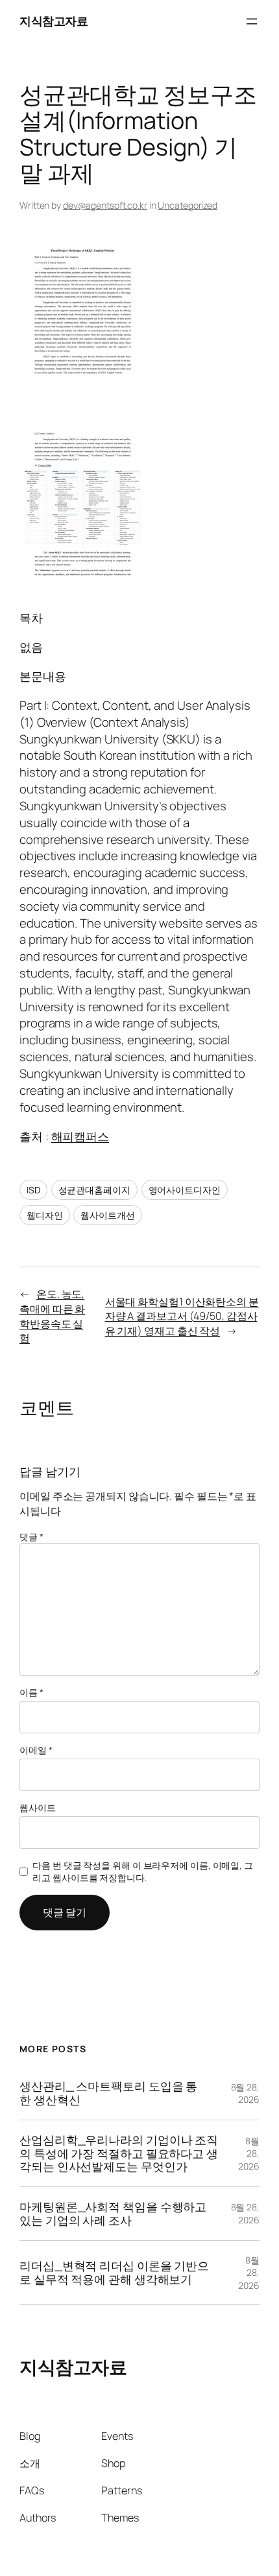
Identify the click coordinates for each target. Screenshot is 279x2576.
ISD (33, 1190)
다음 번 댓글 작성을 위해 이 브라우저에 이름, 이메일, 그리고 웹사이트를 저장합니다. (143, 1872)
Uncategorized (188, 205)
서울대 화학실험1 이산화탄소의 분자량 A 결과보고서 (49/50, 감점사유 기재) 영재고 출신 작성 (182, 1316)
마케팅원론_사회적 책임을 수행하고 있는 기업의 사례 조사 (113, 2213)
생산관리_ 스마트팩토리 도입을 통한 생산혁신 (108, 2093)
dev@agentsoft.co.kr (105, 205)
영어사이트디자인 (185, 1190)
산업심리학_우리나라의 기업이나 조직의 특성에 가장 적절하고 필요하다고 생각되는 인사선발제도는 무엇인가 (119, 2153)
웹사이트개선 (107, 1215)
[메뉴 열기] (252, 21)
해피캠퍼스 (80, 1136)
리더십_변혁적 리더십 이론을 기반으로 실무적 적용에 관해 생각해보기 (114, 2272)
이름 (31, 1692)
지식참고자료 (54, 21)
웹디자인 (45, 1215)
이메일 (36, 1750)
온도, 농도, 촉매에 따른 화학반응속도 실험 (52, 1316)
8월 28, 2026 (245, 2093)
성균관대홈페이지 (94, 1190)
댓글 (31, 1537)
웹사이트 (38, 1808)
